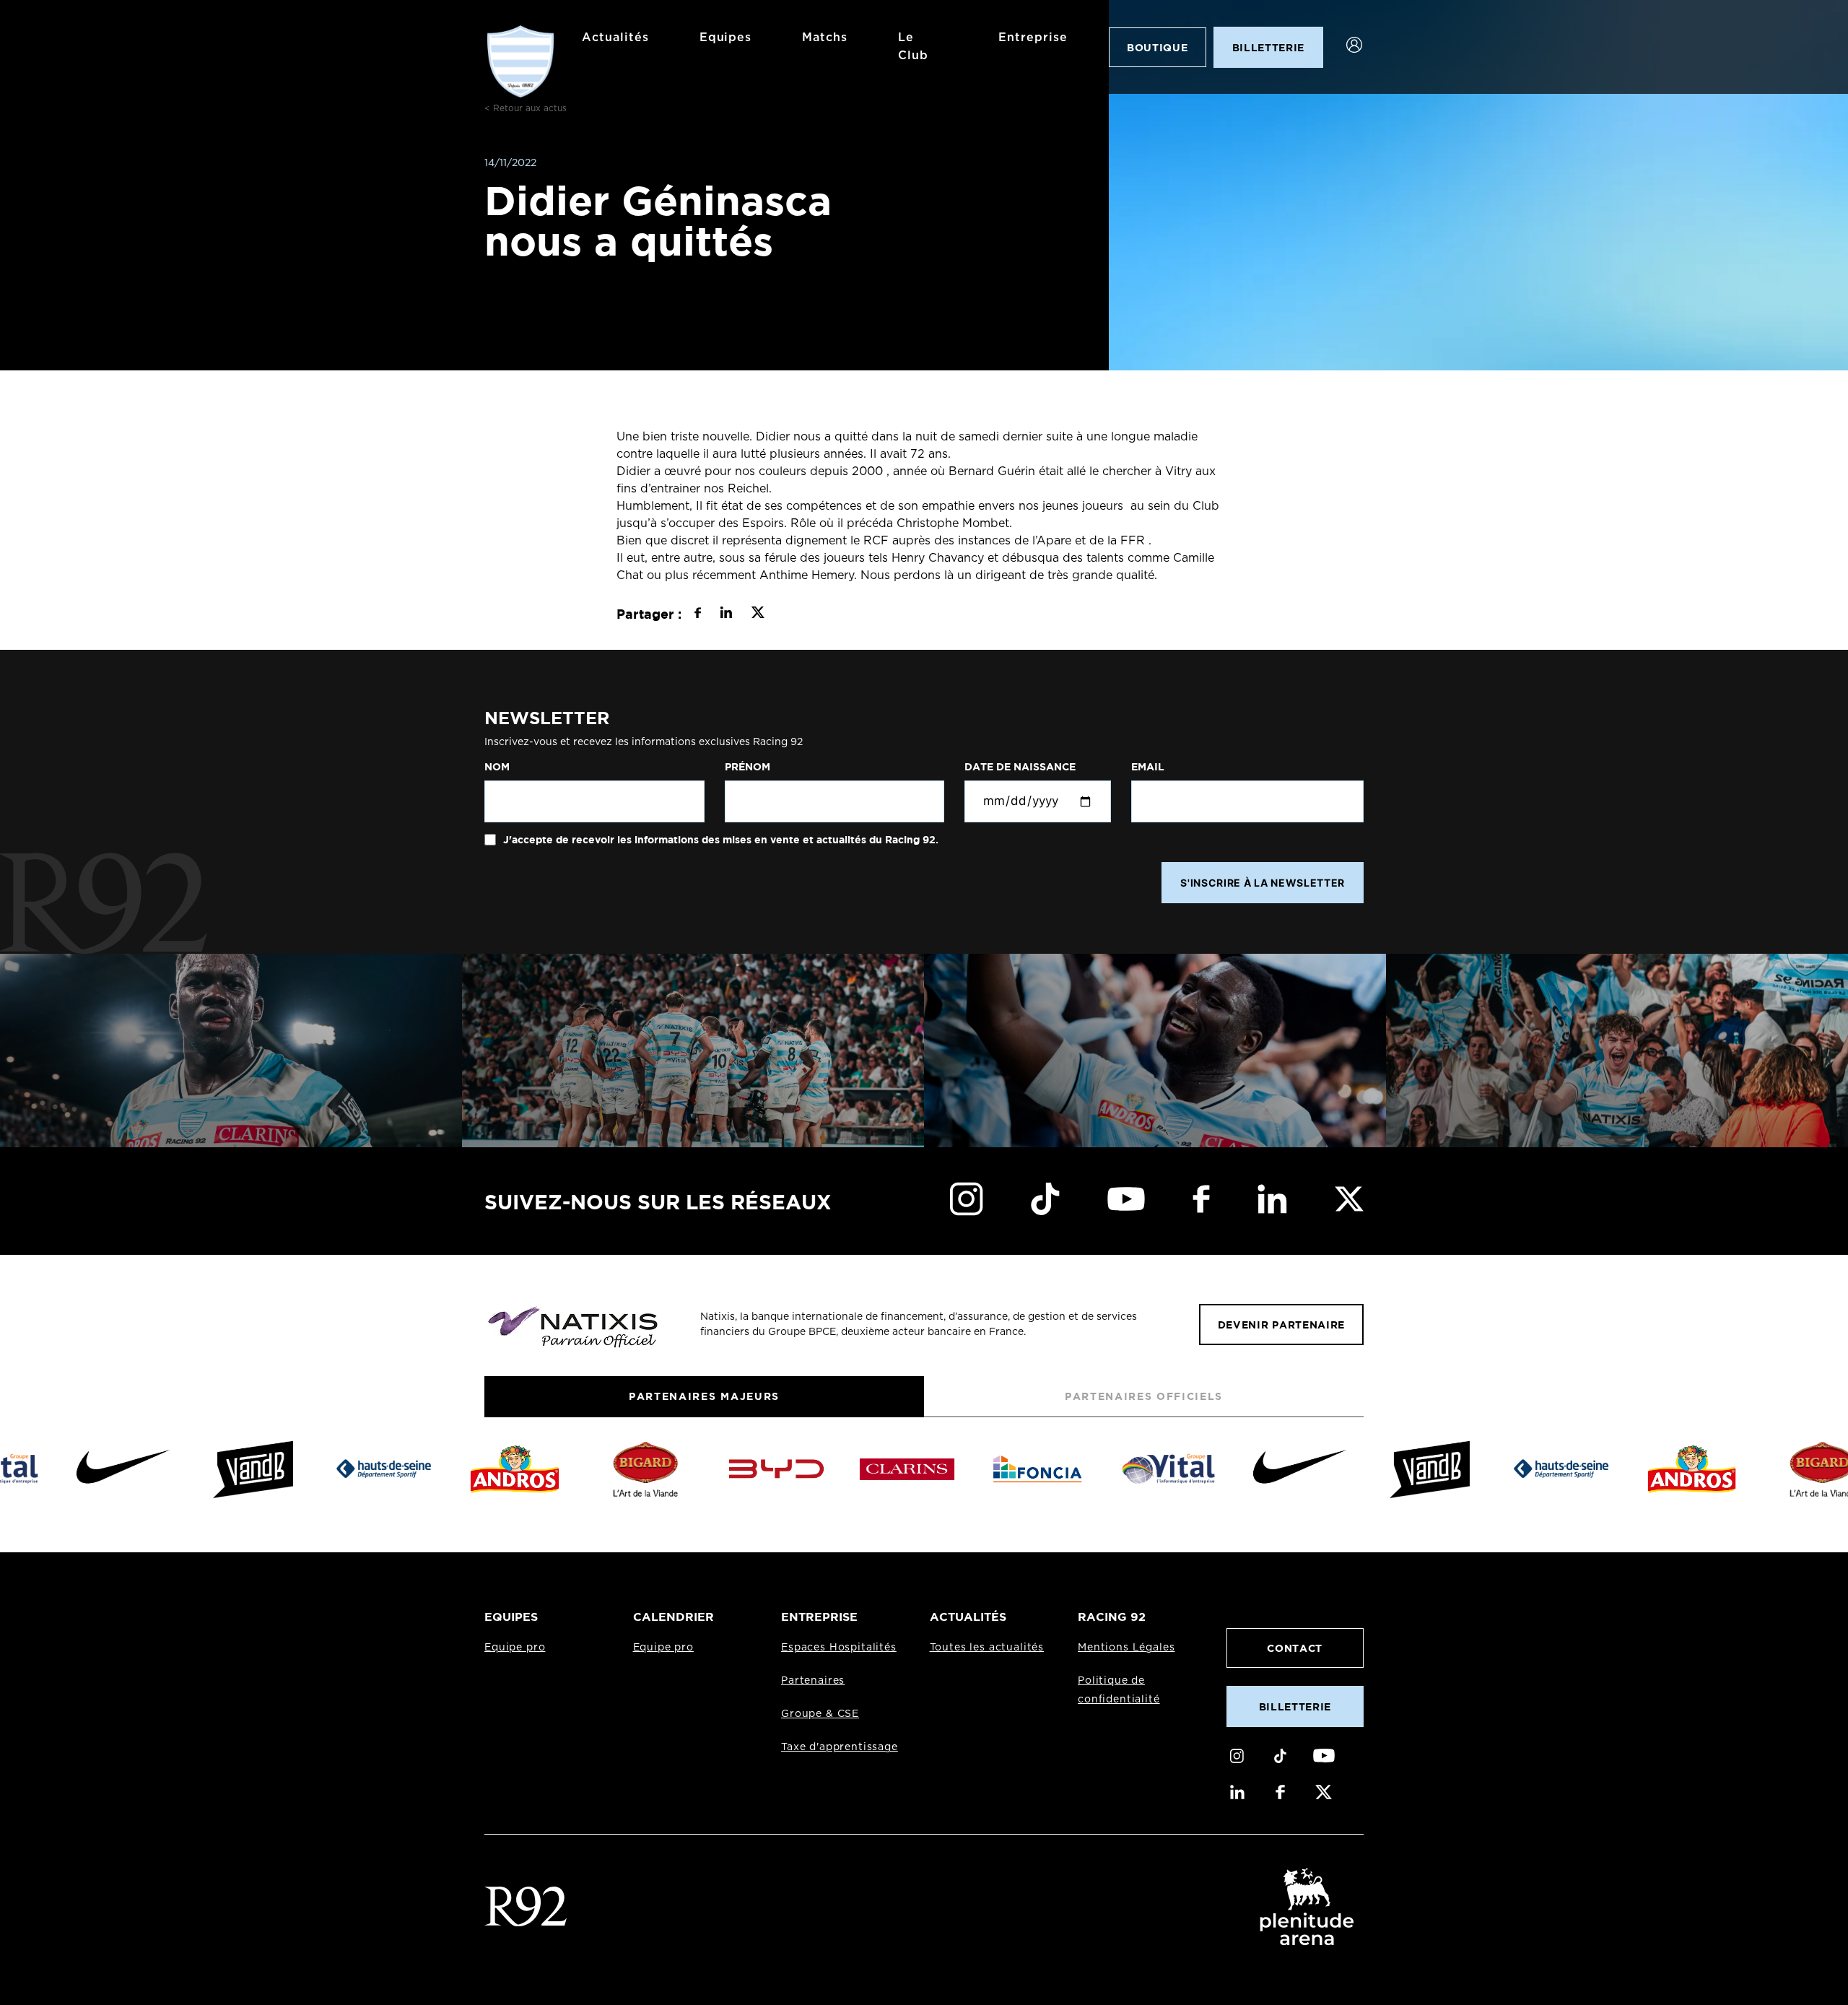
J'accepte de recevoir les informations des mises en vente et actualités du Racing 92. (719, 840)
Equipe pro (515, 1648)
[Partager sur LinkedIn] (726, 614)
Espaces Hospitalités (839, 1648)
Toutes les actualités (987, 1648)
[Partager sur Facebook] (698, 614)
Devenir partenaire (1281, 1325)
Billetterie (1295, 1706)
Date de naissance (1020, 767)
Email (1148, 767)
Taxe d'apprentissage (840, 1747)
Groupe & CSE (820, 1714)
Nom (497, 767)
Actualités (615, 38)
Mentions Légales (1126, 1648)
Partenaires (813, 1681)
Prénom (748, 767)
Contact (1295, 1648)
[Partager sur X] (758, 614)
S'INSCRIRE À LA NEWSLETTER (1263, 883)
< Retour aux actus (526, 108)
